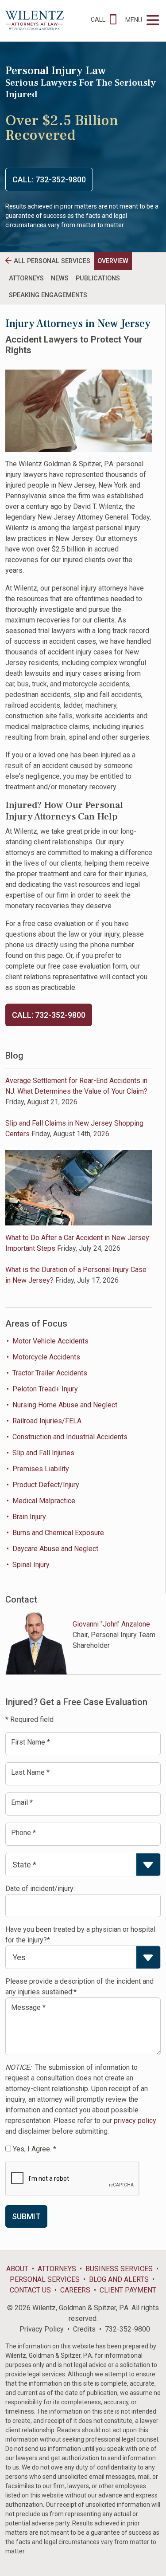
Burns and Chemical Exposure (58, 1533)
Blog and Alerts (119, 2279)
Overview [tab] (113, 261)
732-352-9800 (127, 2329)
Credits (84, 2329)
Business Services (119, 2269)
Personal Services (45, 2279)
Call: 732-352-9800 (49, 179)
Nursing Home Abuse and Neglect (65, 1405)
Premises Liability (41, 1469)
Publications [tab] (98, 278)
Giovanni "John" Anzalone (111, 1624)
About (17, 2269)
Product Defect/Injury (46, 1485)
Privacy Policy (42, 2329)
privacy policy (135, 2121)
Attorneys (57, 2269)
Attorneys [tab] (26, 278)
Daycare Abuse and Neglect (55, 1549)
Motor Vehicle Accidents (50, 1341)
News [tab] (60, 278)
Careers (75, 2290)
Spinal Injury (31, 1565)
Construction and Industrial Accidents (70, 1437)
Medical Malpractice (44, 1501)
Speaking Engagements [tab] (48, 295)
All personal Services (52, 261)
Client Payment (128, 2290)
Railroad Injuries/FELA (47, 1421)
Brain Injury (29, 1517)
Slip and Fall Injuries (43, 1453)
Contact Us (30, 2290)
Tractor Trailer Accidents (50, 1373)
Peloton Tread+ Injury (45, 1389)
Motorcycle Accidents (46, 1357)
